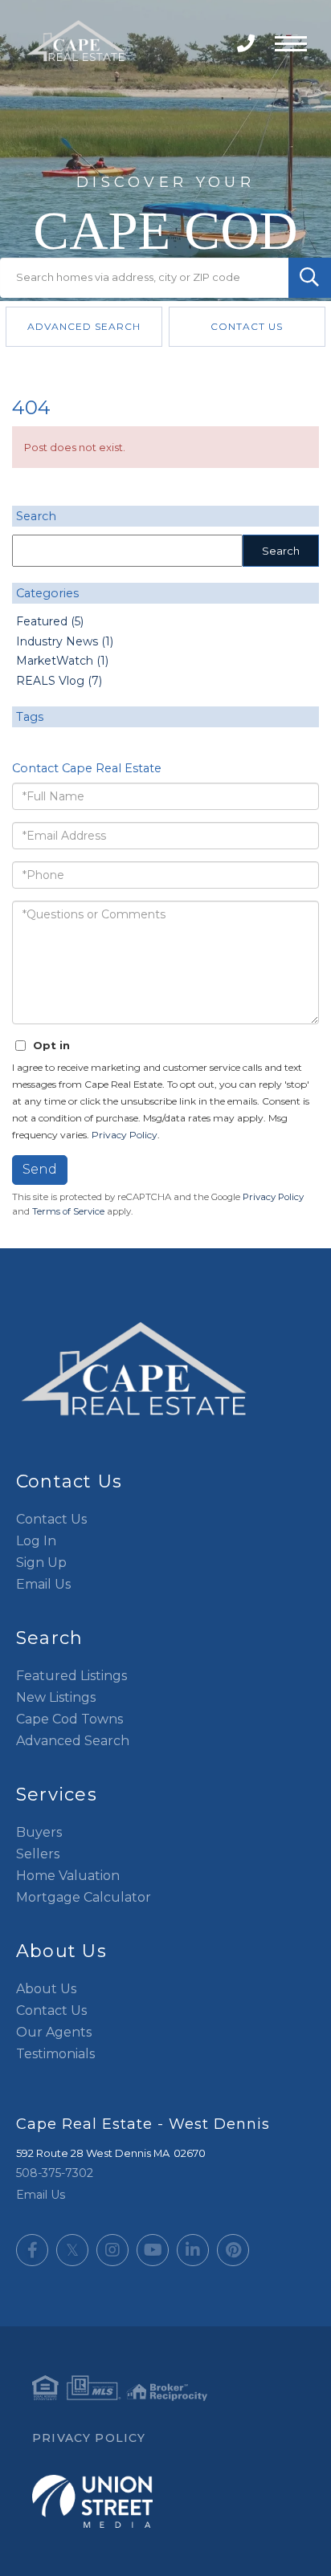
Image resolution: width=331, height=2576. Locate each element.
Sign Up (41, 1563)
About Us (46, 1989)
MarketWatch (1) (62, 661)
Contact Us (247, 326)
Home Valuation (68, 1876)
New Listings (56, 1697)
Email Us (43, 1584)
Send (40, 1169)
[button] (310, 278)
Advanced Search (84, 326)
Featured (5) (50, 621)
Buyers (39, 1832)
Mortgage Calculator (84, 1897)
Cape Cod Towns (69, 1719)
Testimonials (55, 2054)
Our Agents (54, 2032)
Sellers (38, 1854)
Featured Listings (72, 1676)
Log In (36, 1541)
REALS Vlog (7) (59, 681)
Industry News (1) (65, 641)
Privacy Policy (125, 1135)
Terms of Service (68, 1211)
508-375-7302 (248, 44)
